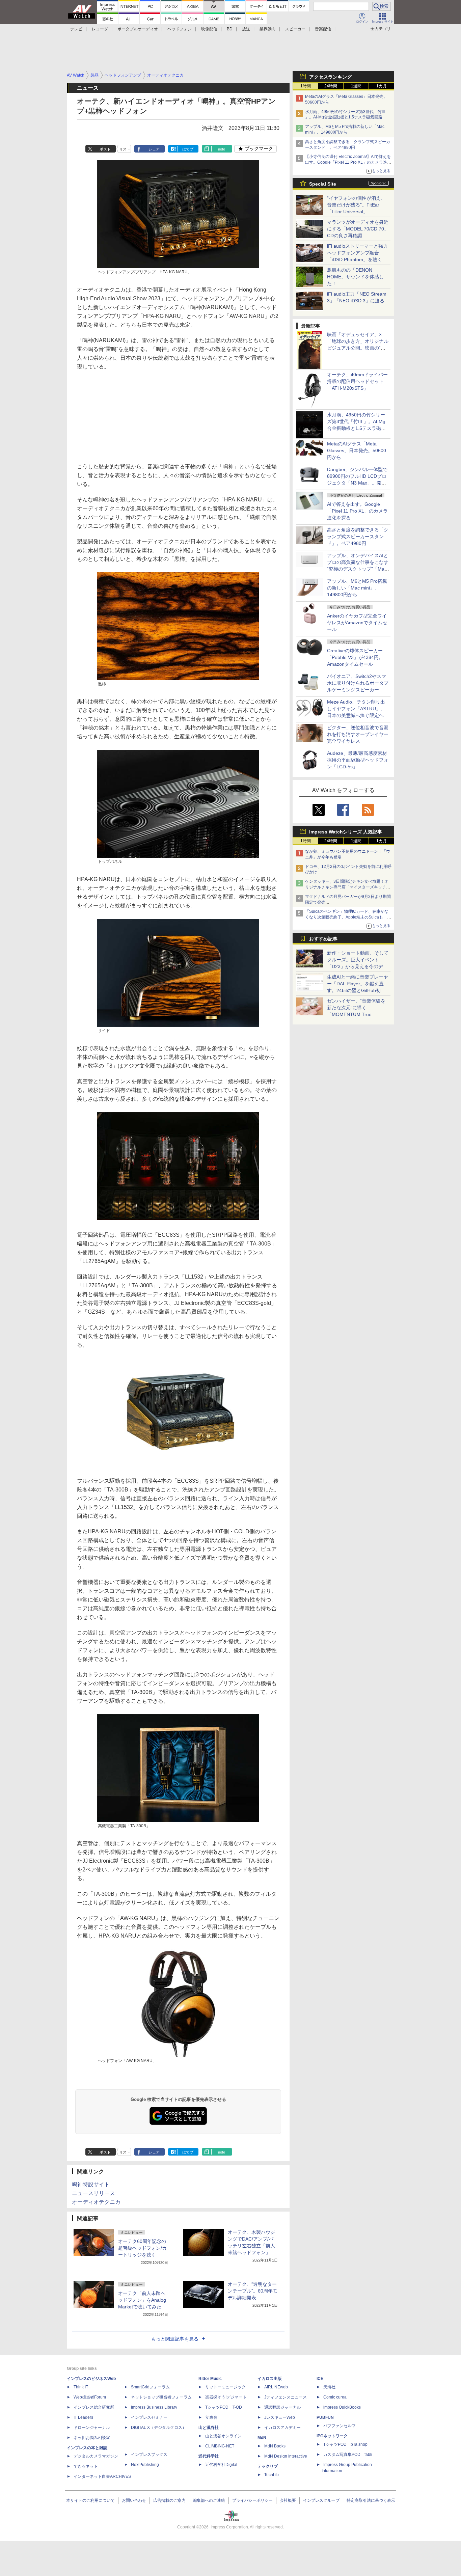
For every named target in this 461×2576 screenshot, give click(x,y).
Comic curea (335, 2397)
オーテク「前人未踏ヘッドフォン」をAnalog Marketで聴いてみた (142, 2300)
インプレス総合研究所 (94, 2407)
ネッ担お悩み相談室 (92, 2438)
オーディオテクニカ (96, 2202)
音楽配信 (323, 29)
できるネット (86, 2466)
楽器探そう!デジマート (226, 2397)
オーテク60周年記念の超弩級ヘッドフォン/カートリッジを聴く (142, 2248)
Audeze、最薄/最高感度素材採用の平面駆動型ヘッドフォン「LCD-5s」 (358, 760)
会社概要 (288, 2500)
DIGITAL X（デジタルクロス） (159, 2428)
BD (230, 29)
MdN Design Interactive (286, 2456)
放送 (246, 29)
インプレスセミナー (149, 2417)
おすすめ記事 (323, 939)
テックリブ (268, 2466)
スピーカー (295, 29)
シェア (154, 149)
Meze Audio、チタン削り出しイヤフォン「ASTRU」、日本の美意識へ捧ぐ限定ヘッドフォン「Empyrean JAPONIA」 (358, 715)
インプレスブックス (149, 2455)
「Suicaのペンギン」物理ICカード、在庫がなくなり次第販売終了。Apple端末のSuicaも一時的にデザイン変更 (348, 917)
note (222, 149)
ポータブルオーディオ (138, 29)
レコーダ (100, 29)
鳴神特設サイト (91, 2184)
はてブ (188, 149)
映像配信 (209, 29)
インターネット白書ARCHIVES (102, 2476)
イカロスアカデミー (282, 2428)
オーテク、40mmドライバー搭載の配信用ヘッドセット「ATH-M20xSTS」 (357, 381)
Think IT (81, 2387)
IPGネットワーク (332, 2436)
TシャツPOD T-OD (224, 2407)
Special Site (323, 184)
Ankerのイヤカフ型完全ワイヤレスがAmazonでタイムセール (357, 623)
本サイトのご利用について (90, 2500)
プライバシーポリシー (252, 2500)
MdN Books (275, 2446)
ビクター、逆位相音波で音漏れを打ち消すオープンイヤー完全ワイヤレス (358, 734)
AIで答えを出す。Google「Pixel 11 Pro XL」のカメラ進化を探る (357, 511)
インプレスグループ (321, 2500)
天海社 (329, 2387)
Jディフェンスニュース (286, 2397)
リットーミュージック (225, 2387)
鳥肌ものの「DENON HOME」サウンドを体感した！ (355, 277)
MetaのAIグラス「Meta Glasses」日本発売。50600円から (357, 450)
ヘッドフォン (180, 29)
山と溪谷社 (209, 2428)
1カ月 (382, 86)
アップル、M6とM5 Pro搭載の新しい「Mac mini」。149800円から (357, 588)
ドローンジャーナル (92, 2428)
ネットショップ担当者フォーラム (161, 2397)
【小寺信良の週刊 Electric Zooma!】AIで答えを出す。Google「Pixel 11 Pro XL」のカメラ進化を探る (348, 162)
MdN (262, 2438)
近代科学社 (209, 2456)
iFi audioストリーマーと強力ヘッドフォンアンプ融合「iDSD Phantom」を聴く (357, 253)
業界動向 (268, 29)
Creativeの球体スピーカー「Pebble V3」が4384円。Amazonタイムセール (355, 657)
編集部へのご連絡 (209, 2500)
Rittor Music (210, 2379)
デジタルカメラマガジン (96, 2456)
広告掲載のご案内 (169, 2500)
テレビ (76, 29)
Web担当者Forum (90, 2397)
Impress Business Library (154, 2407)
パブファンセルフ (340, 2426)
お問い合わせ (134, 2500)
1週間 (356, 86)
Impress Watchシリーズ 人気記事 (346, 832)
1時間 (306, 86)
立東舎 (211, 2417)
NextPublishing (145, 2465)
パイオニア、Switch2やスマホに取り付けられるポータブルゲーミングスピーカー (358, 683)
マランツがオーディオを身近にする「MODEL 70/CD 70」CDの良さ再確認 (358, 229)
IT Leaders (83, 2417)
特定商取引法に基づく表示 (371, 2500)
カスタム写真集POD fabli (348, 2455)
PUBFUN (325, 2417)
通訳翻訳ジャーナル (282, 2407)
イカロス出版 (270, 2379)
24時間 (331, 86)
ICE (320, 2379)
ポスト (105, 149)
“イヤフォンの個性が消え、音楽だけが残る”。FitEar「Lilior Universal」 (356, 205)
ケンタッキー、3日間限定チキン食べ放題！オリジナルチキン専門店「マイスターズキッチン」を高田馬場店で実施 (347, 887)
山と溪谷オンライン (223, 2436)
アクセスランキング (330, 77)
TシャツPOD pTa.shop (345, 2444)
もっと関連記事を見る (175, 2339)
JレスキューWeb (280, 2417)
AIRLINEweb (276, 2387)
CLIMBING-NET (220, 2446)
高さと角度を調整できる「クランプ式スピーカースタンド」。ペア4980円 (358, 537)
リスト (125, 149)
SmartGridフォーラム (150, 2387)
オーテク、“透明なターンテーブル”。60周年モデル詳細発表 (253, 2291)
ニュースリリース (93, 2193)
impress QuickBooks (342, 2407)
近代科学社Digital (221, 2465)
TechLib (272, 2475)
